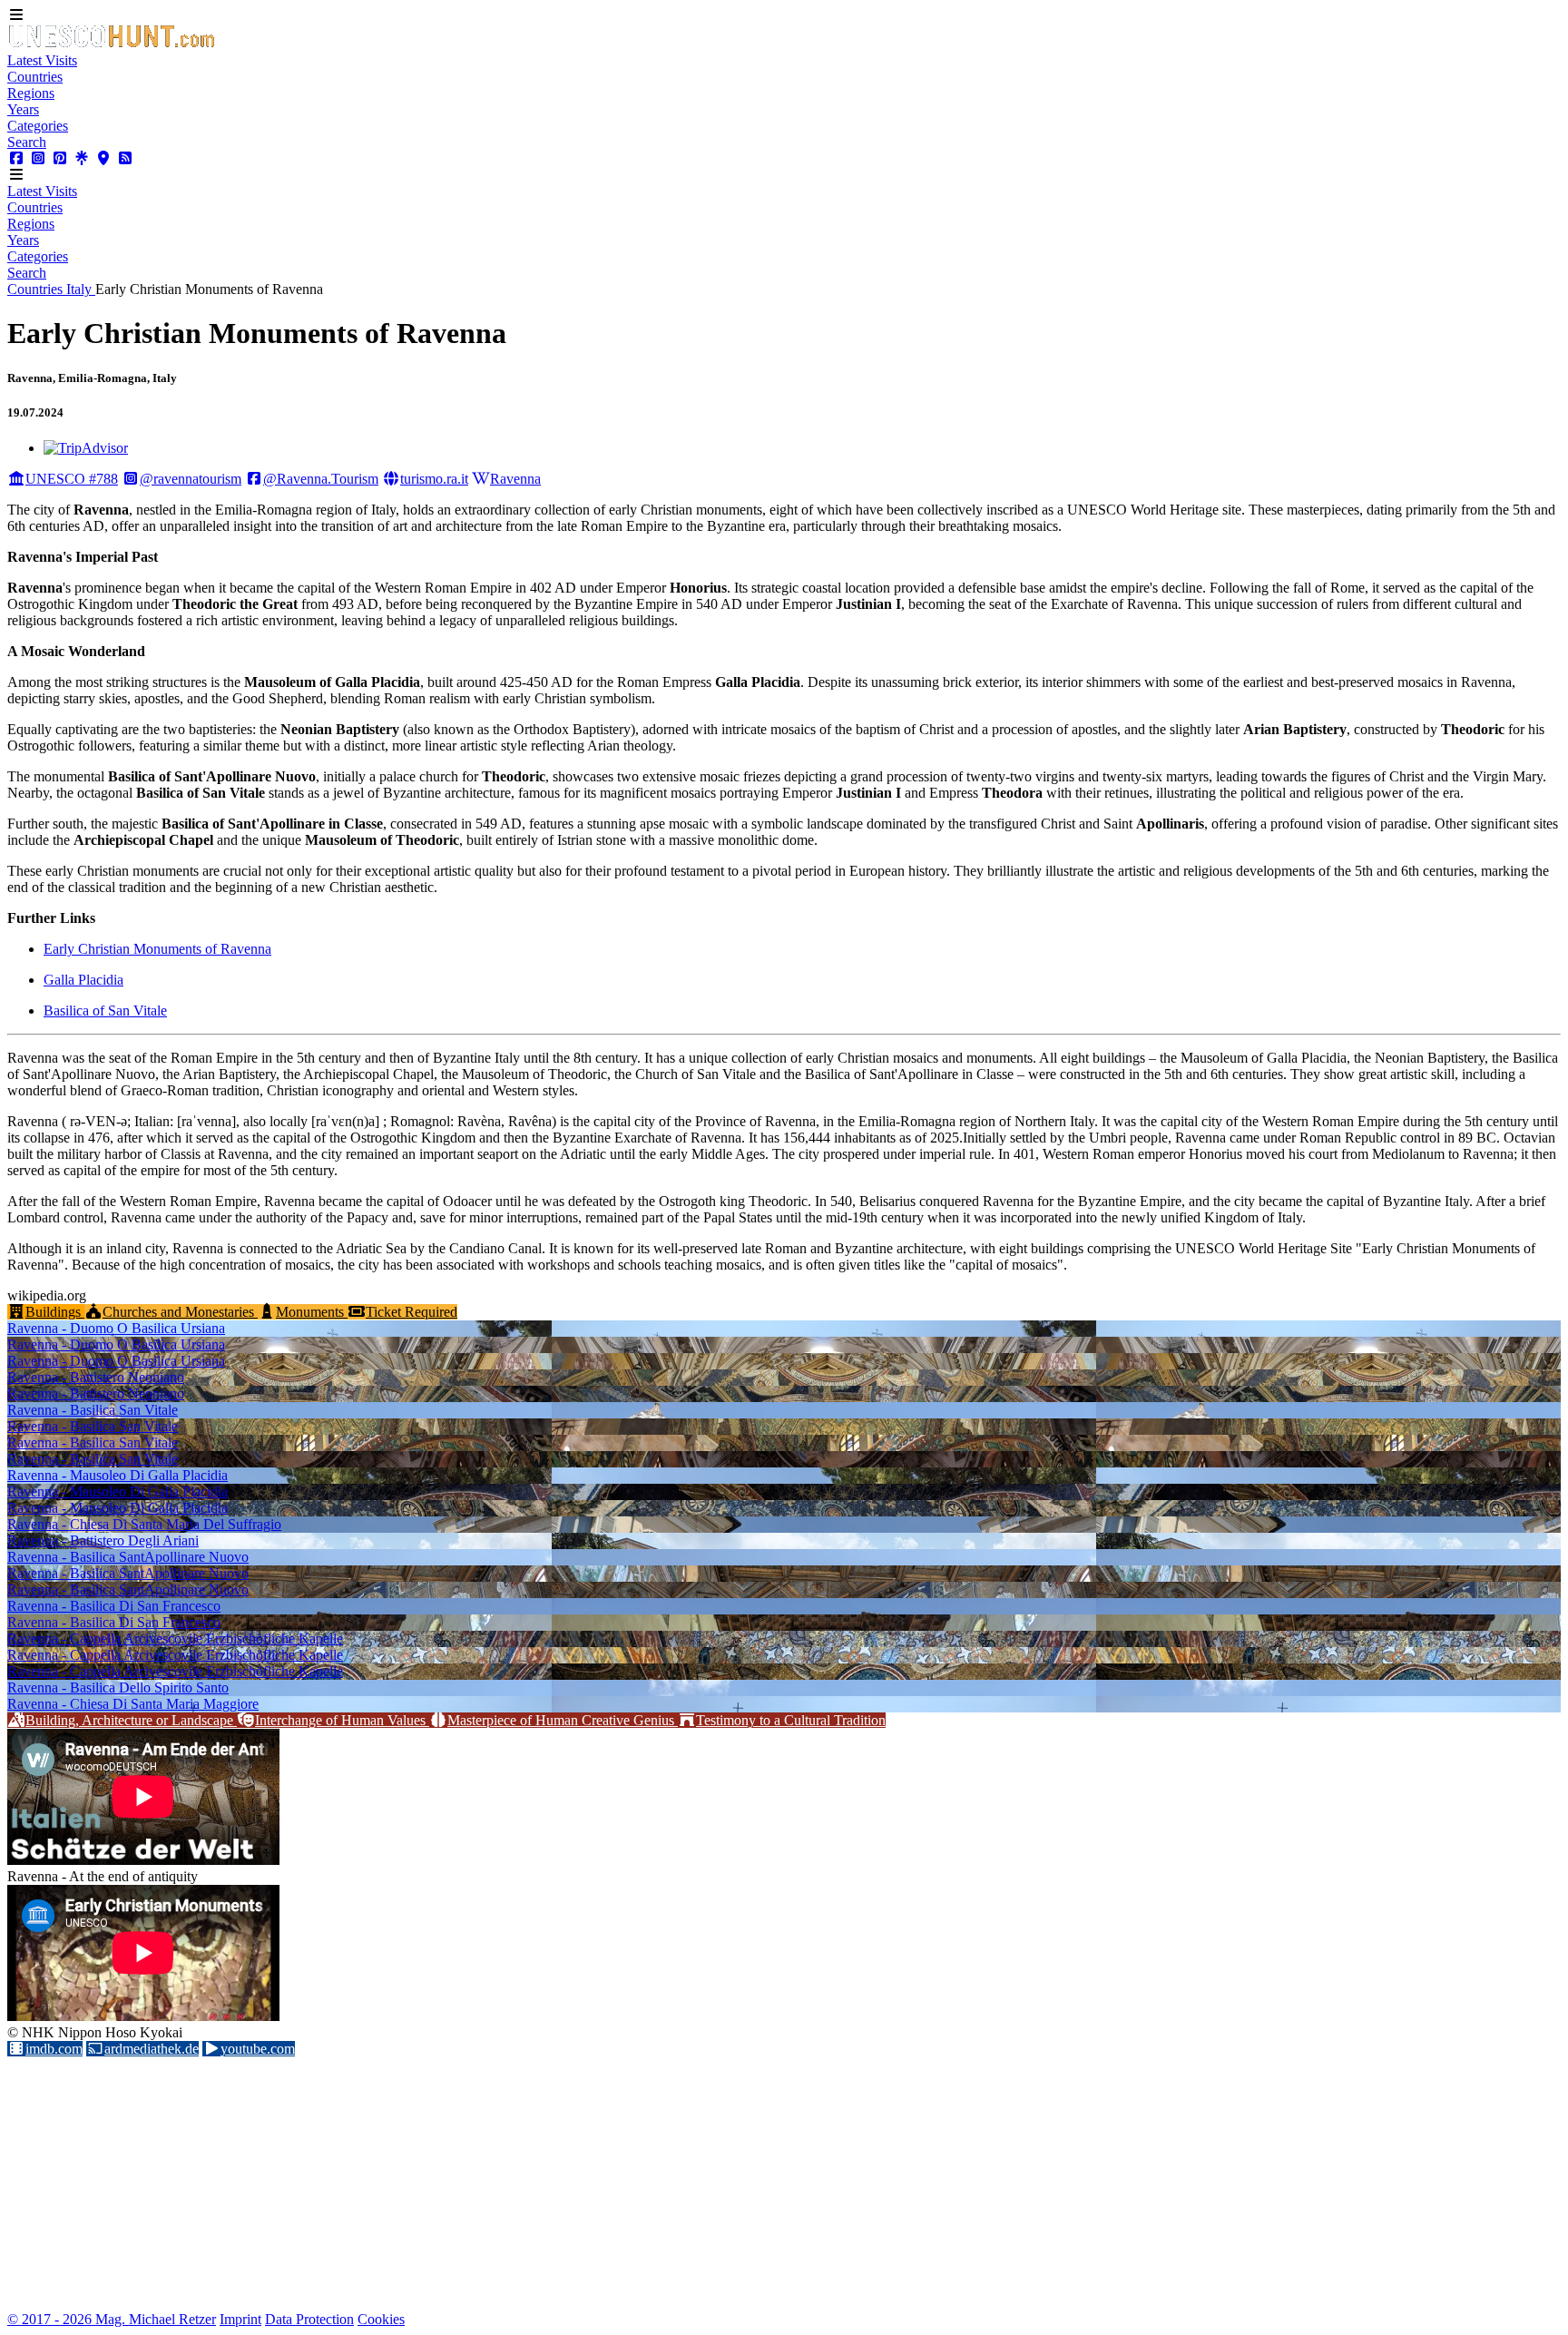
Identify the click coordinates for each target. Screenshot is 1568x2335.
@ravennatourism (191, 479)
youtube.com (258, 2049)
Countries (35, 77)
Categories (38, 126)
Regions (31, 93)
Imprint (240, 2319)
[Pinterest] (60, 158)
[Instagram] (38, 158)
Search (27, 142)
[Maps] (103, 158)
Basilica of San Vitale (105, 1011)
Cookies (381, 2319)
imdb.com (54, 2049)
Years (23, 109)
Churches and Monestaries (180, 1312)
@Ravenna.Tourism (321, 479)
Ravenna (515, 479)
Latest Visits (42, 60)
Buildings (55, 1312)
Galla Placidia (83, 980)
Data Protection (309, 2319)
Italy (81, 289)
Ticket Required (412, 1312)
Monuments (312, 1312)
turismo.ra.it (434, 479)
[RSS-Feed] (125, 158)
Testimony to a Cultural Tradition (791, 1720)
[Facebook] (16, 158)
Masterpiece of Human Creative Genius (563, 1720)
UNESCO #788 (72, 479)
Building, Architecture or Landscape (131, 1720)
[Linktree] (82, 158)
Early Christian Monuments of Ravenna (157, 949)
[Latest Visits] (112, 44)
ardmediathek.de (152, 2049)
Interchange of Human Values (342, 1720)
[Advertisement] (552, 2184)
